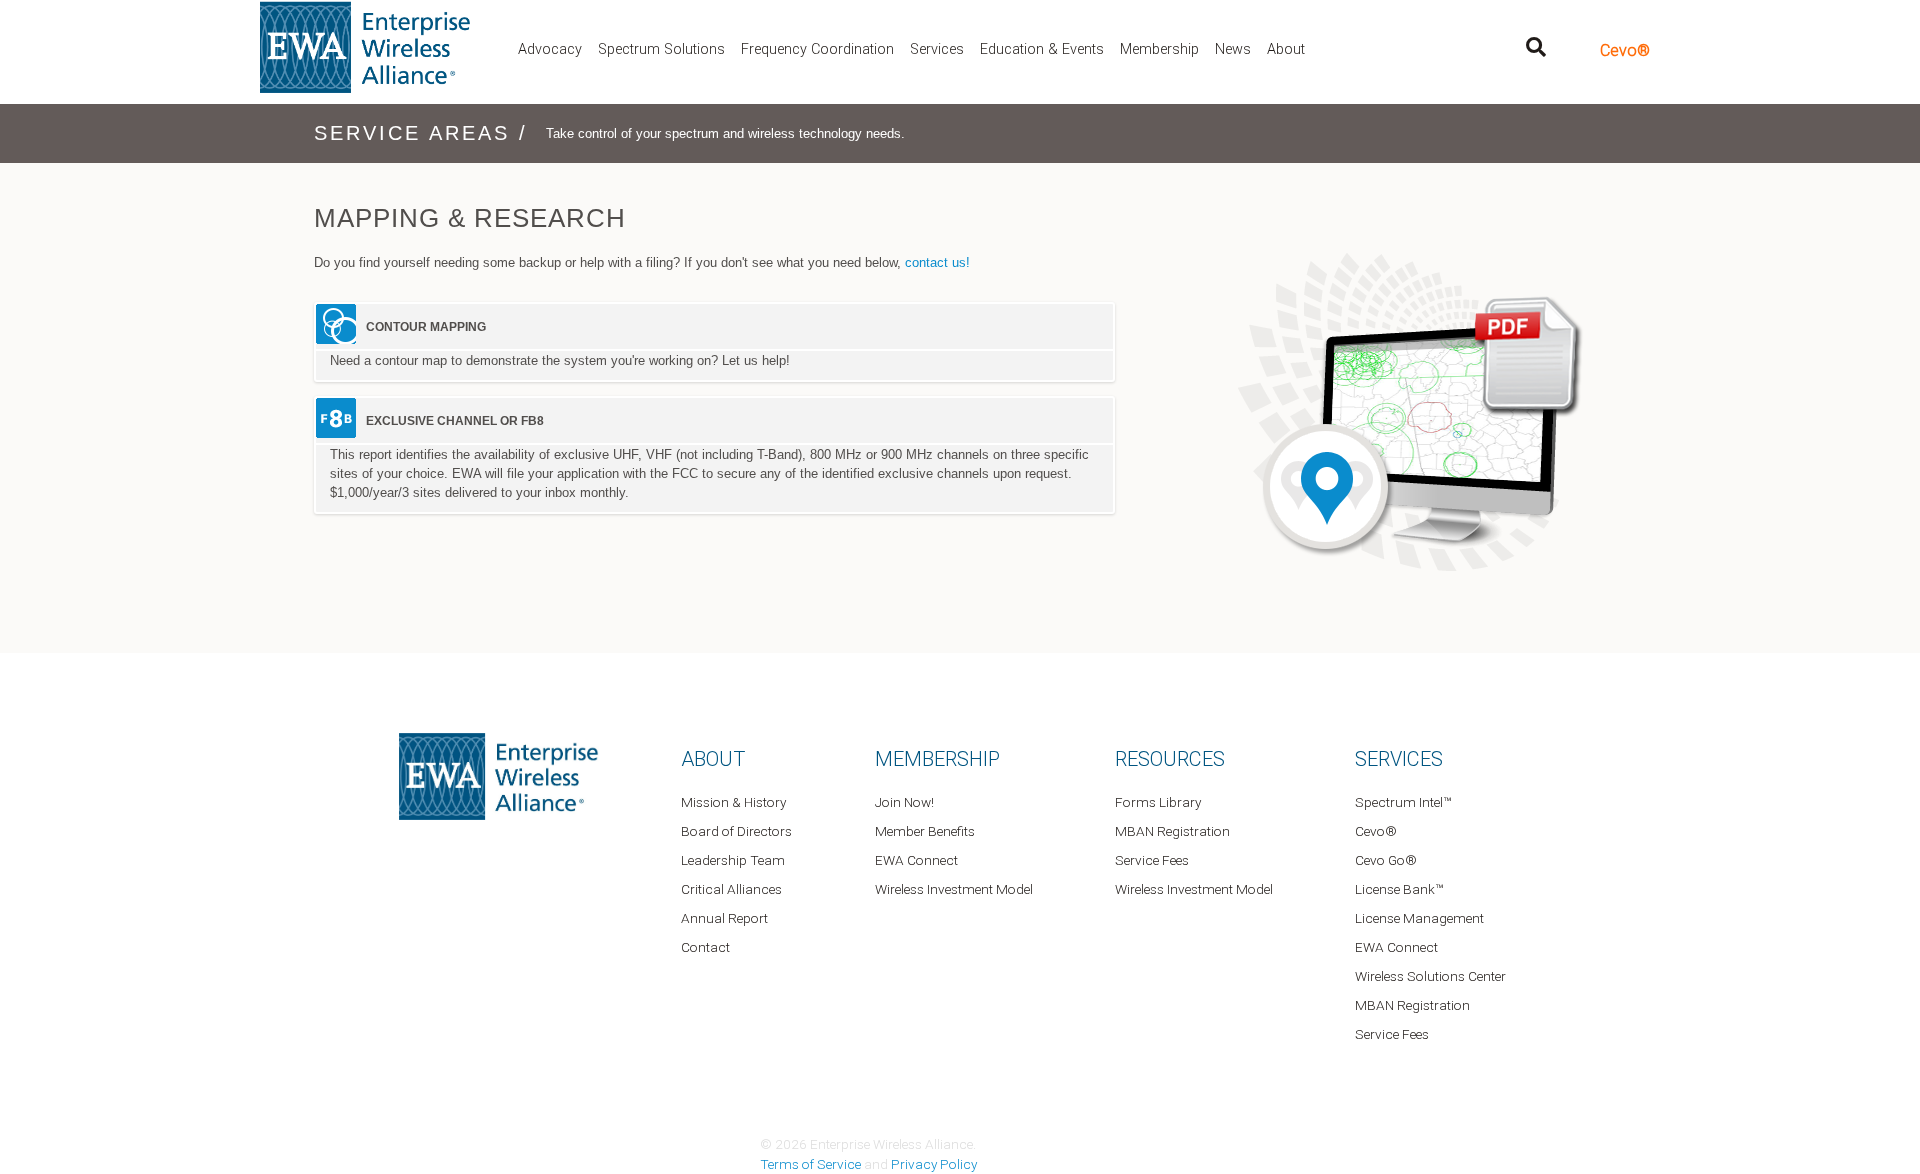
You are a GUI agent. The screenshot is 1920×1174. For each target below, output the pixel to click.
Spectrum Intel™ (1403, 802)
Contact (705, 947)
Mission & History (733, 802)
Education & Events (1042, 49)
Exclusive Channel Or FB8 (455, 421)
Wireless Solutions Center (1430, 976)
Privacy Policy (934, 1164)
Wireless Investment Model (954, 889)
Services (937, 49)
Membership (1159, 49)
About (1286, 49)
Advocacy (550, 49)
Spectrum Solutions (661, 49)
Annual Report (724, 918)
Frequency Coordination (817, 49)
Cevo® (1625, 50)
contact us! (937, 262)
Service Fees (1152, 860)
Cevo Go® (1386, 860)
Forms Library (1158, 802)
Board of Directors (736, 831)
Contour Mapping (426, 327)
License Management (1419, 918)
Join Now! (904, 802)
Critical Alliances (731, 889)
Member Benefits (925, 831)
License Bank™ (1399, 889)
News (1233, 49)
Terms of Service (810, 1164)
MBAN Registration (1172, 831)
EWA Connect (916, 860)
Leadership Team (733, 860)
